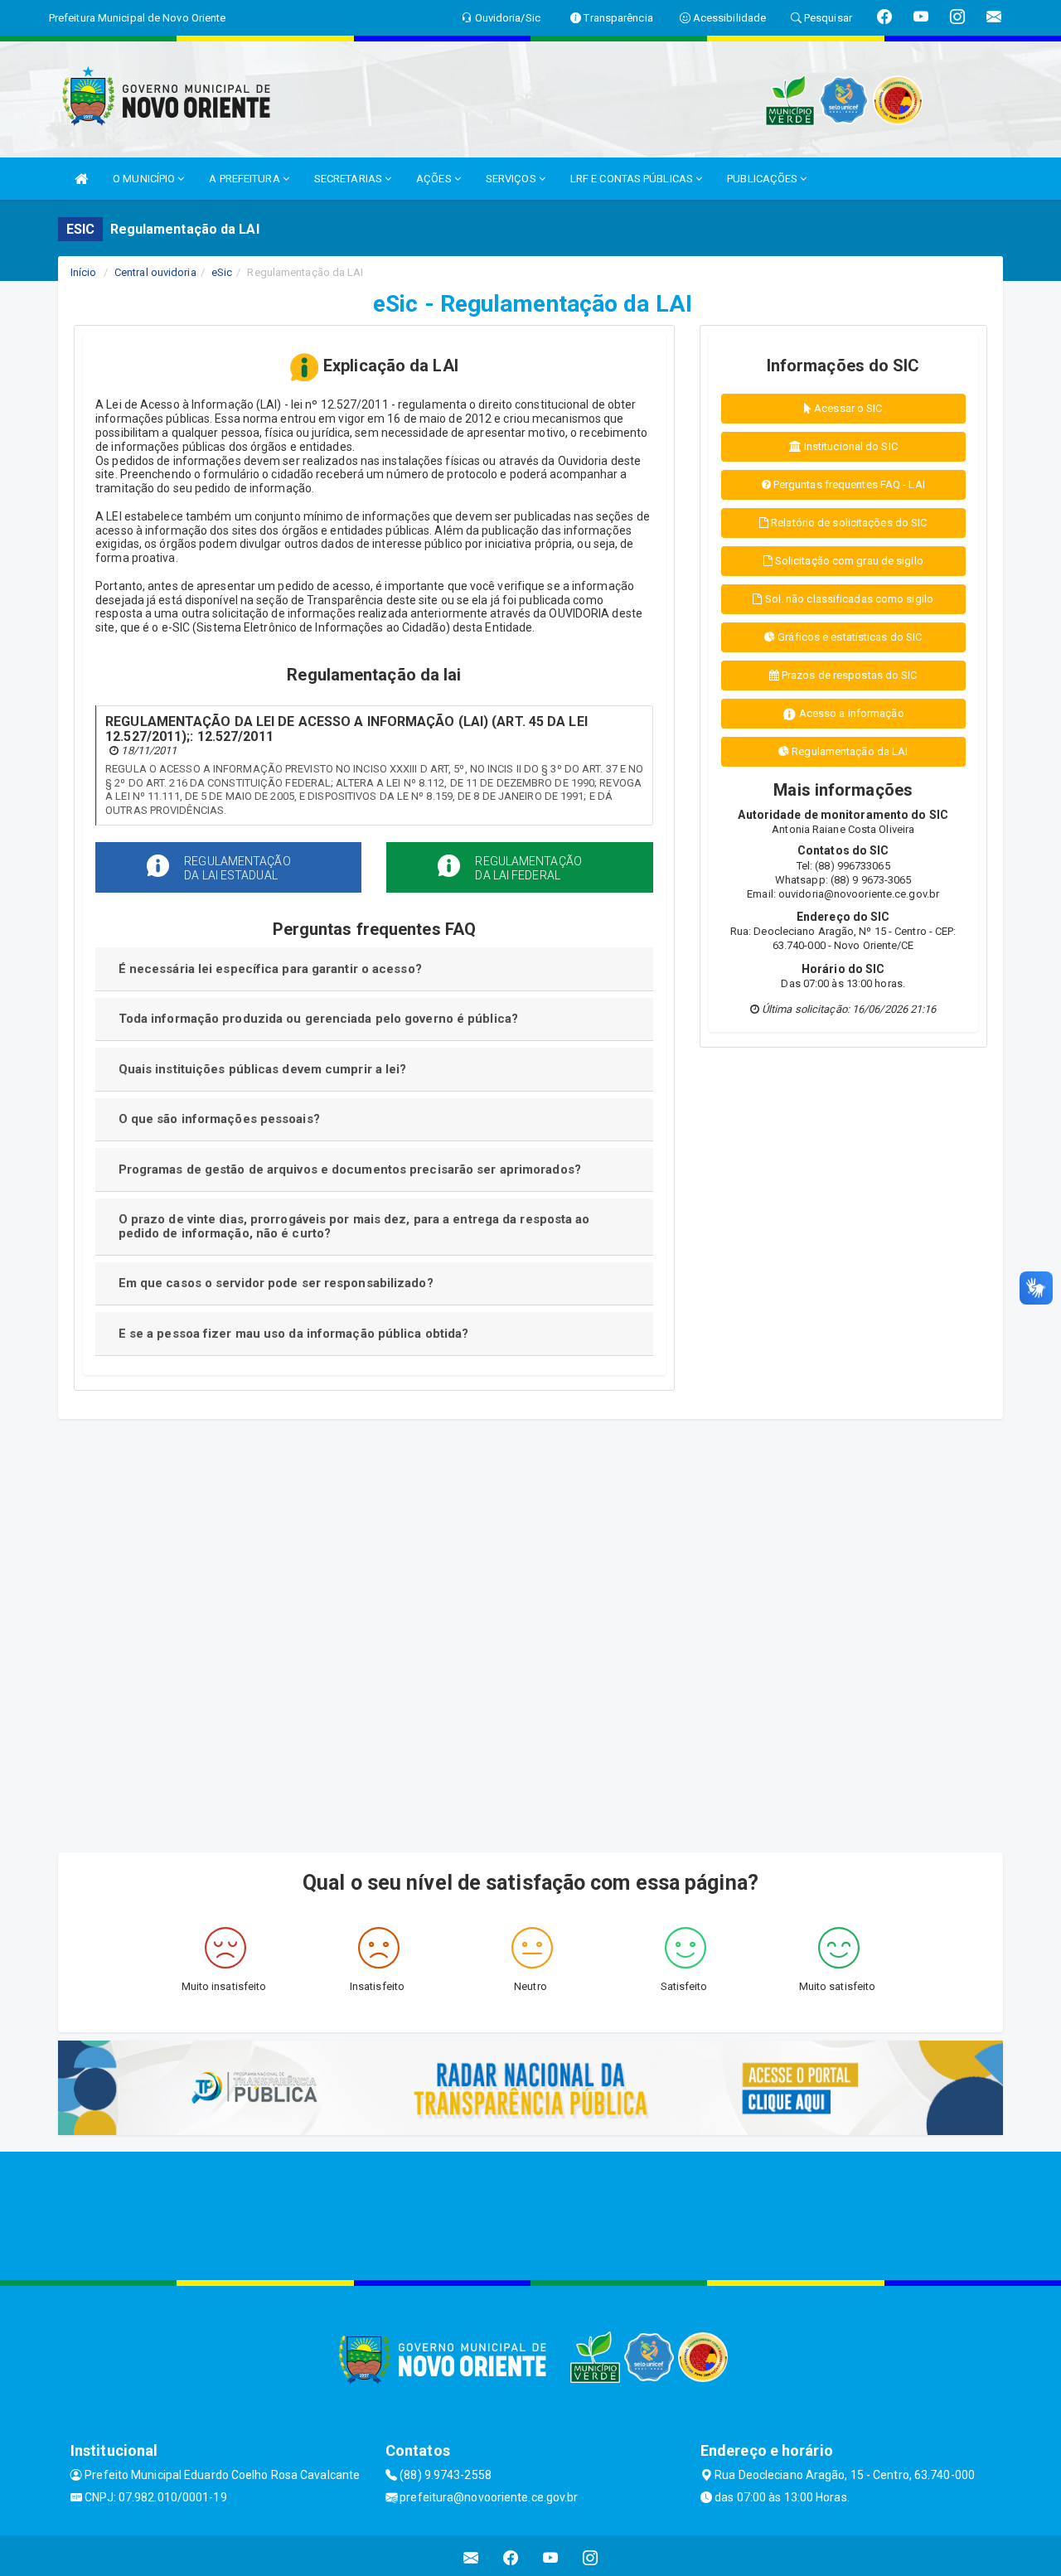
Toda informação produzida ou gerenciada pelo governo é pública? (318, 1019)
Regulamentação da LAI (848, 751)
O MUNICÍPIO (145, 179)
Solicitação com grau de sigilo (848, 561)
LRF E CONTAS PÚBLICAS (633, 179)
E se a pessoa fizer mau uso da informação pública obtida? (294, 1334)
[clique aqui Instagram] (591, 2558)
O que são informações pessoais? (219, 1119)
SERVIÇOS (512, 179)
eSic (222, 272)
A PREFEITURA (245, 179)
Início (84, 272)
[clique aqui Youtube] (551, 2558)
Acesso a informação (850, 713)
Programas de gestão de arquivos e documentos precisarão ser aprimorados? (350, 1169)
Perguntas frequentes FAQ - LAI (848, 484)
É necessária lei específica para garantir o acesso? (270, 969)
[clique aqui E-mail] (471, 2558)
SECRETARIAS (349, 179)
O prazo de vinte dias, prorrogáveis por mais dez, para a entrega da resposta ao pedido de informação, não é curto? (354, 1226)
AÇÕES (435, 179)
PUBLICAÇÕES (763, 179)
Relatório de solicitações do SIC (848, 523)
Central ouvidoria (155, 272)
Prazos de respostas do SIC (848, 675)
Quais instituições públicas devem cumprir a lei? (263, 1069)
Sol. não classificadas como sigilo (848, 599)
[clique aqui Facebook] (511, 2558)
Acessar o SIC (847, 408)
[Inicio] (81, 179)
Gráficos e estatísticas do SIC (848, 637)
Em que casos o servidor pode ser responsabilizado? (276, 1283)
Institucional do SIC (850, 446)
